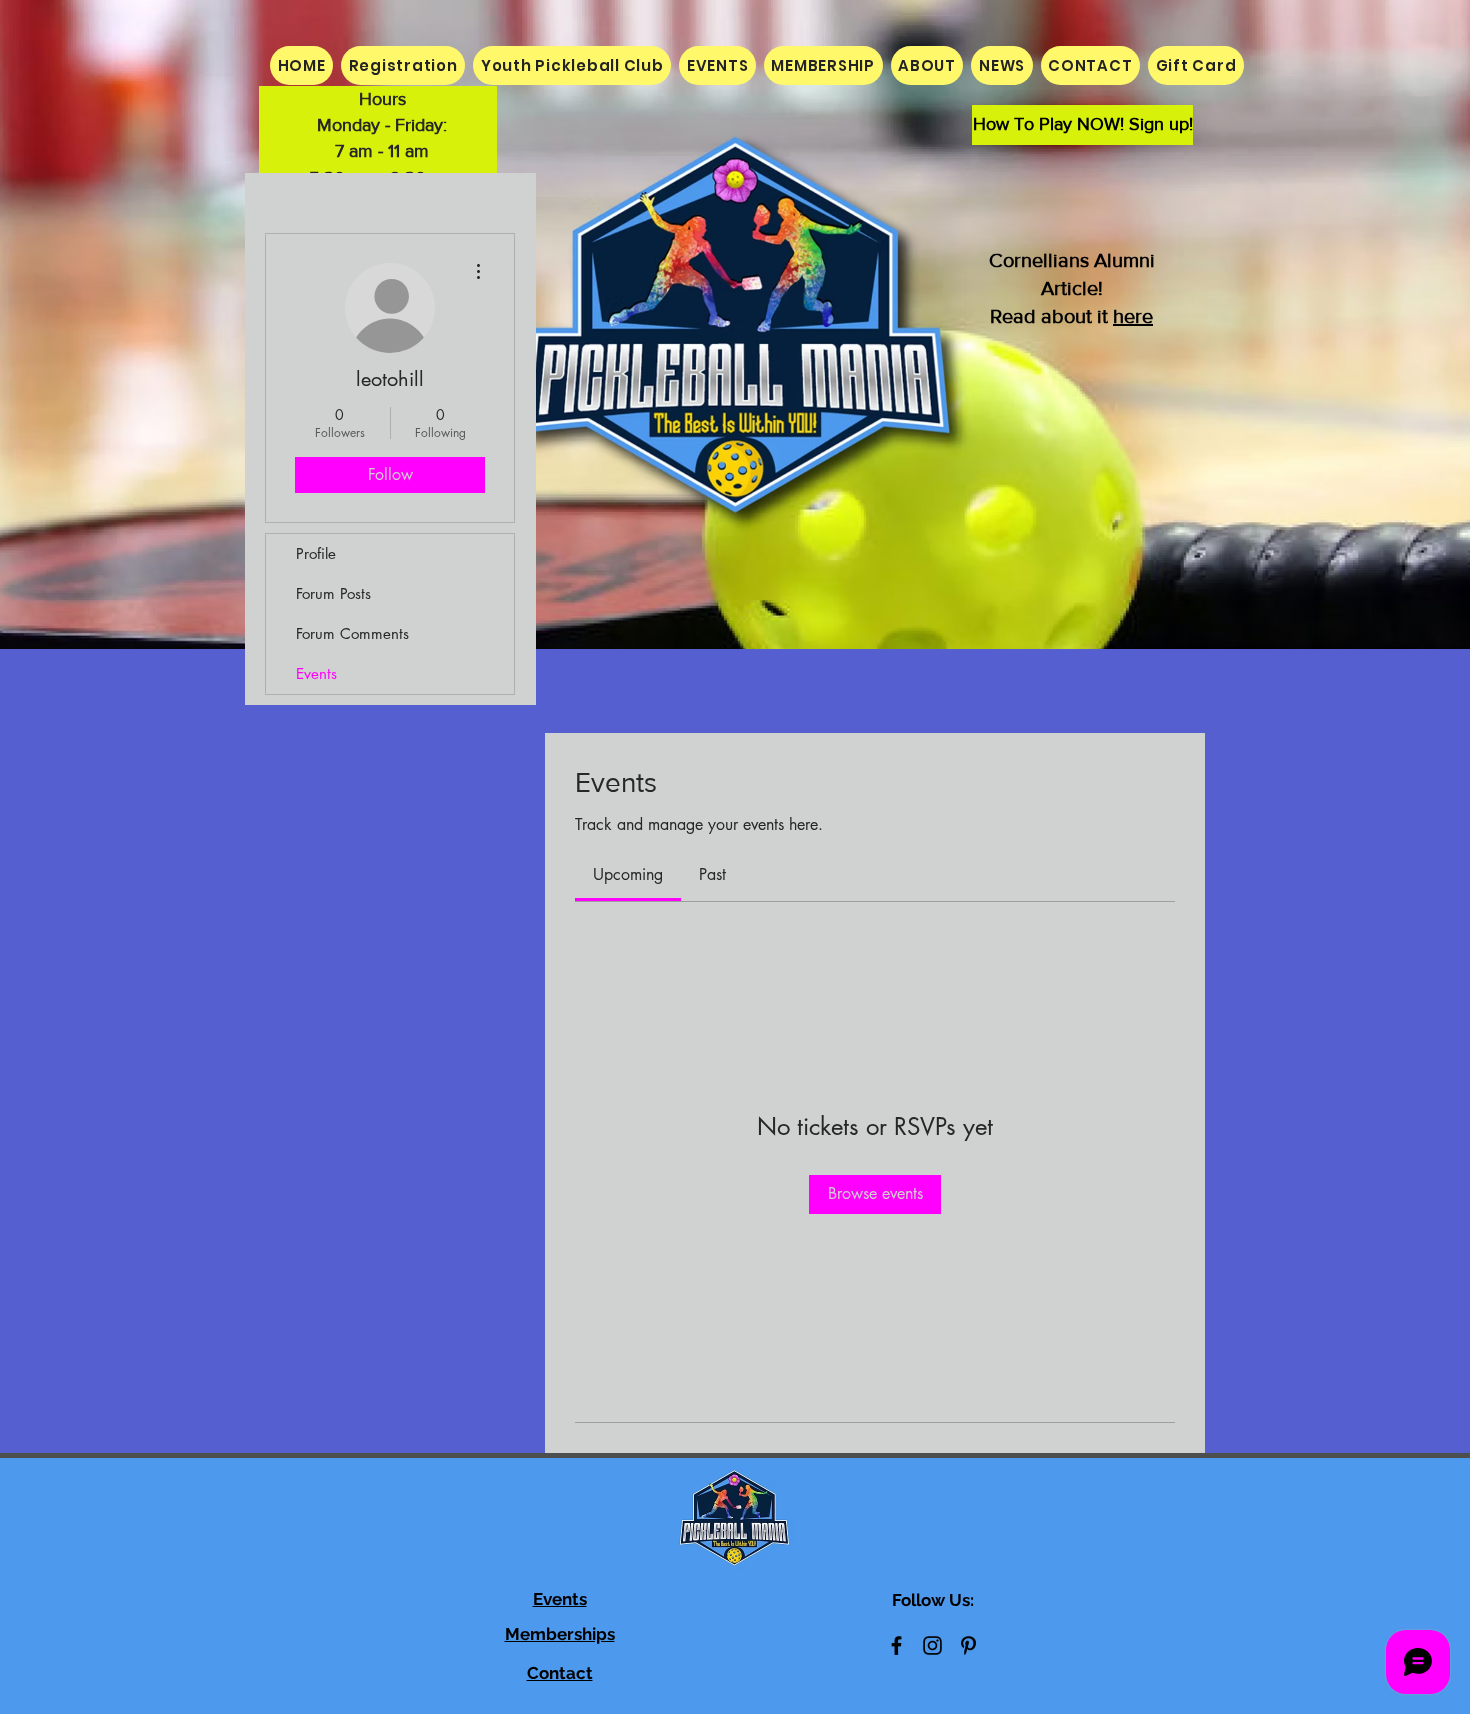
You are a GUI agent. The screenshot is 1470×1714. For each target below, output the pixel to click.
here (1133, 316)
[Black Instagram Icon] (932, 1645)
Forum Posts (333, 593)
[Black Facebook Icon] (896, 1645)
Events (316, 673)
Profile (316, 553)
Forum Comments (352, 633)
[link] (628, 874)
